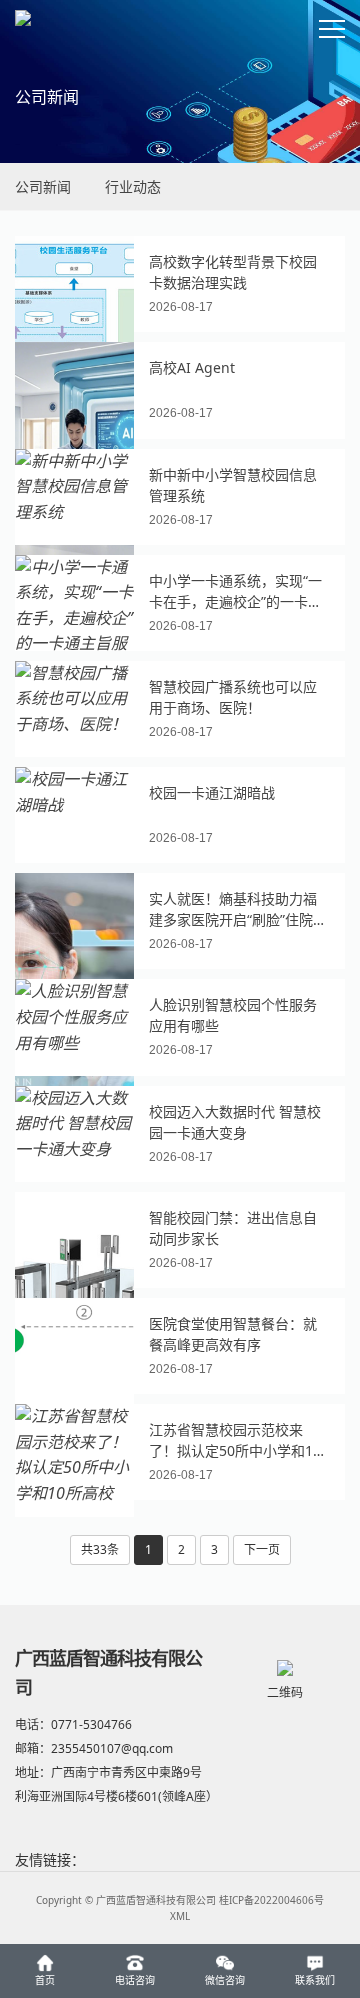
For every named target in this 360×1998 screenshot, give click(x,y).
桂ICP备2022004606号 (271, 1900)
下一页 (262, 1549)
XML (180, 1916)
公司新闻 (43, 186)
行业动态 (133, 186)
